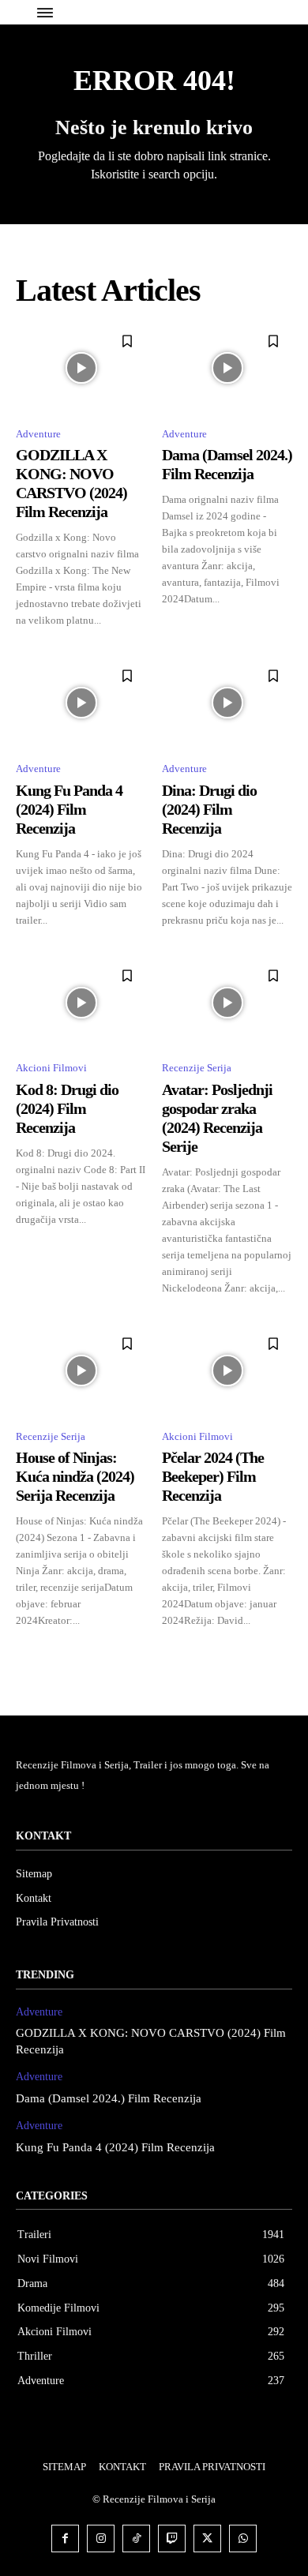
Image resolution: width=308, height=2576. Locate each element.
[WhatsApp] (243, 2539)
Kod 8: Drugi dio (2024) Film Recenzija (67, 1108)
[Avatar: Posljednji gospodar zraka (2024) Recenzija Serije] (227, 1003)
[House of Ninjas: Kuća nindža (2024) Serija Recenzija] (81, 1370)
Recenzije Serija (197, 1068)
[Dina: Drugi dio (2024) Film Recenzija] (227, 703)
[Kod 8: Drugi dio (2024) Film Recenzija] (81, 1003)
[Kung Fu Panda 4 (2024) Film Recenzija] (81, 703)
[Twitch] (172, 2539)
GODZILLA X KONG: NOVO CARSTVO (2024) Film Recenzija (71, 483)
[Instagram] (101, 2539)
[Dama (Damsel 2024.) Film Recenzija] (227, 368)
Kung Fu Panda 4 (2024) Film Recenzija (69, 809)
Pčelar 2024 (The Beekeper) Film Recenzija (213, 1476)
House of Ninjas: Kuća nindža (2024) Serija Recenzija (75, 1476)
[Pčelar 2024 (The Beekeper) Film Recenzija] (227, 1370)
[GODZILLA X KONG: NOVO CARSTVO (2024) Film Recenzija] (81, 368)
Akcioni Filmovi (51, 1068)
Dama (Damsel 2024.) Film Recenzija (227, 464)
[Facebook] (65, 2539)
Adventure (38, 434)
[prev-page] (26, 1656)
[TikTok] (136, 2539)
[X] (207, 2539)
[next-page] (282, 1656)
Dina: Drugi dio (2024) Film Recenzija (209, 809)
